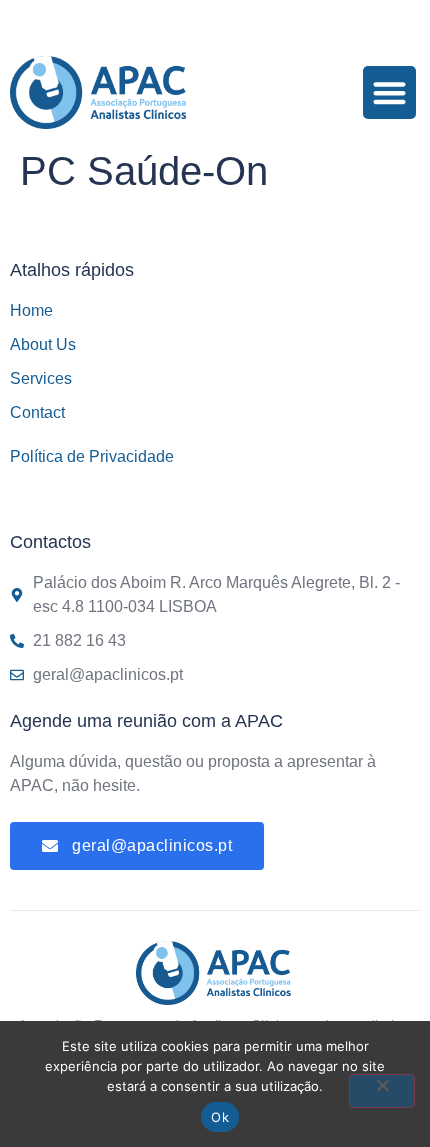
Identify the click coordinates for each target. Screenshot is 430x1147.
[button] (389, 92)
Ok (220, 1117)
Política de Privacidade (92, 456)
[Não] (382, 1091)
